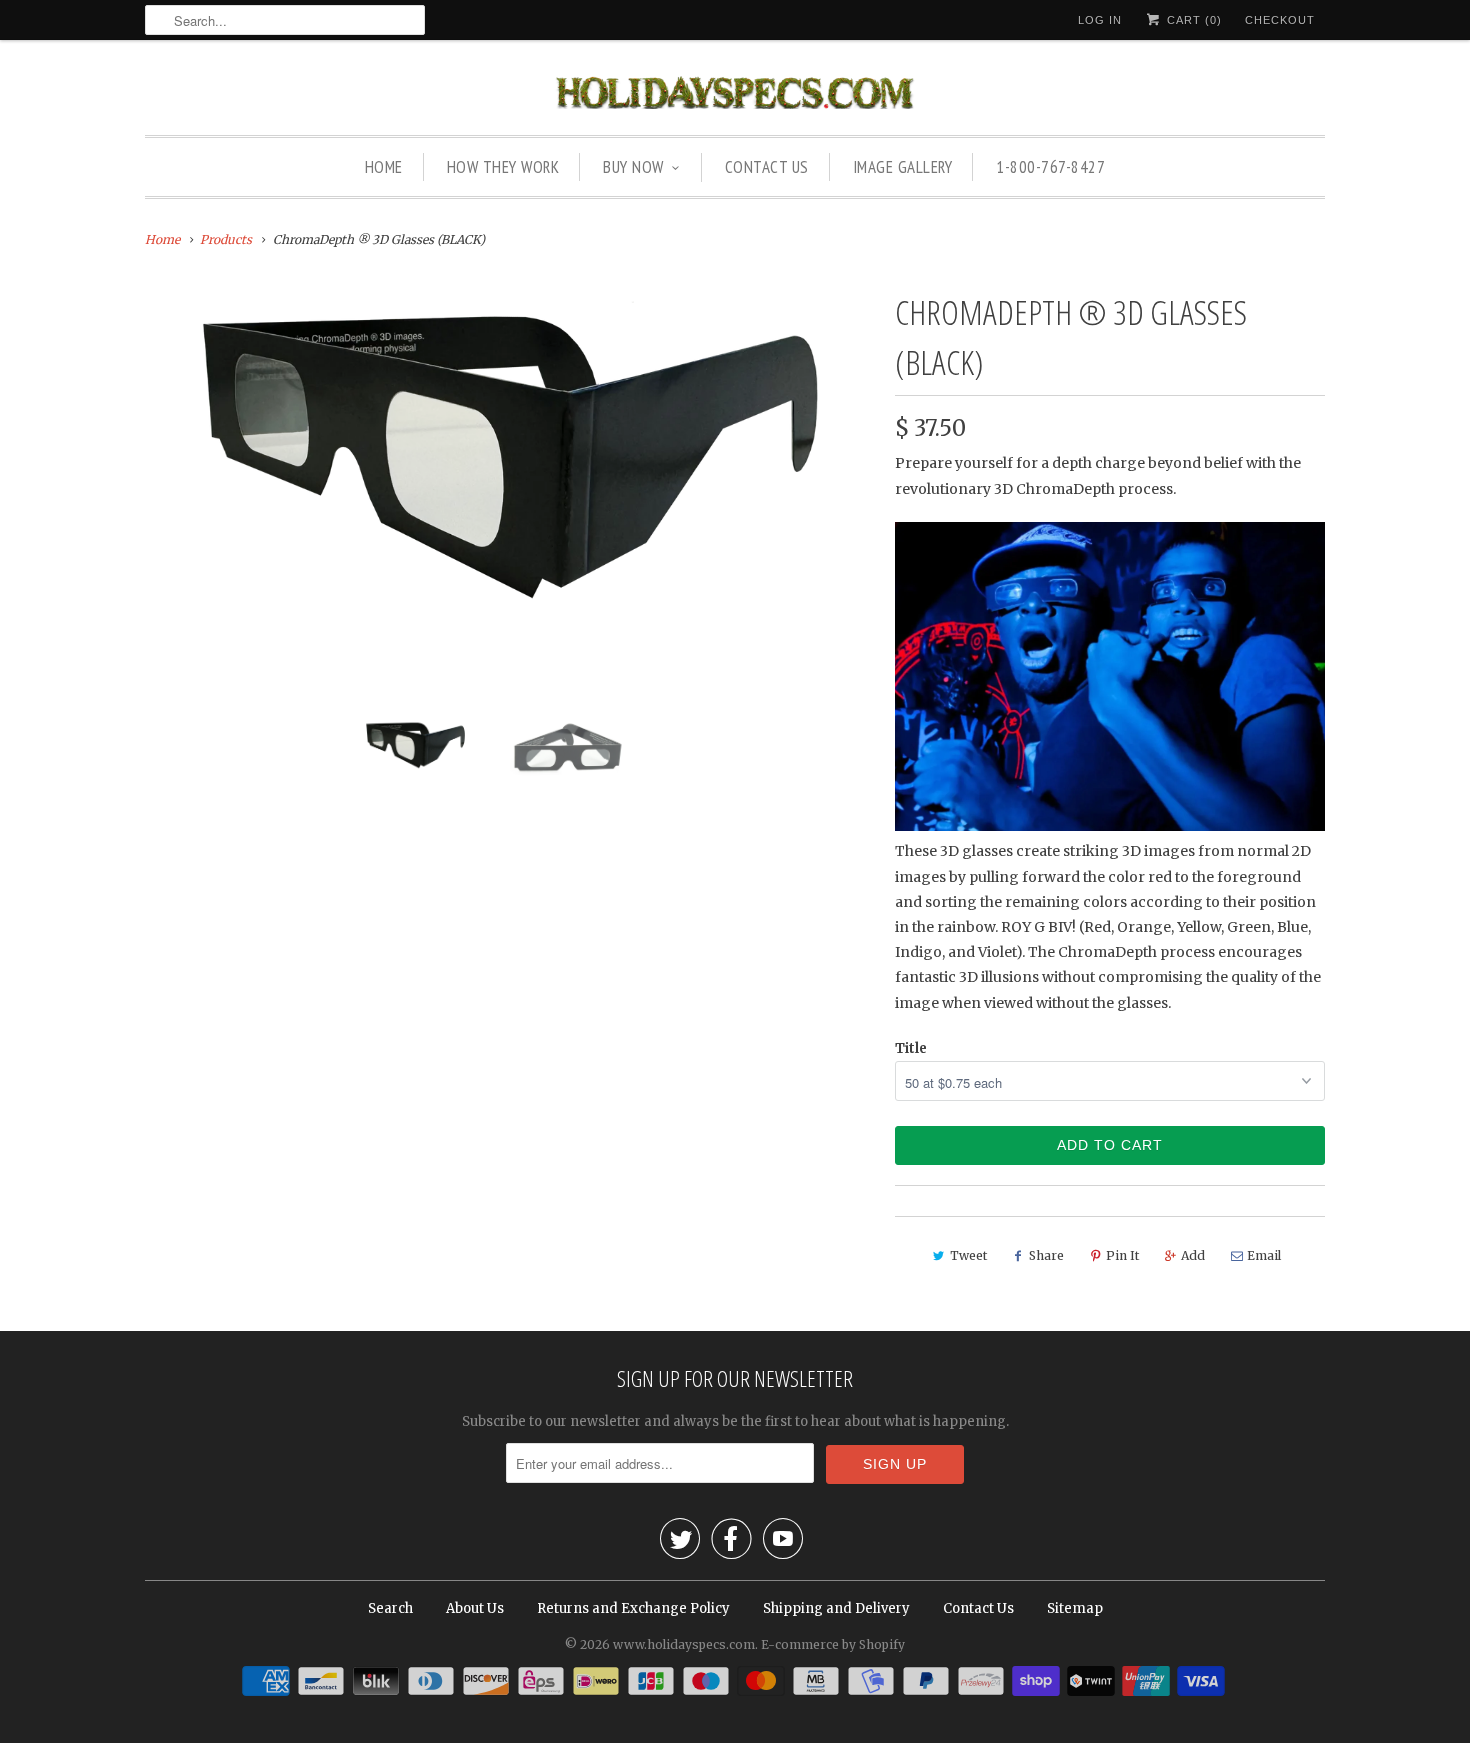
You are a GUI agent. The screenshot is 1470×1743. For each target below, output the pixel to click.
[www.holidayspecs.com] (735, 92)
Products (226, 239)
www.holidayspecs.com (684, 1644)
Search (390, 1608)
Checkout (1280, 20)
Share (1046, 1255)
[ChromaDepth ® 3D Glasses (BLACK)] (510, 451)
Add (1193, 1255)
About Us (475, 1608)
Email (1264, 1255)
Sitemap (1075, 1608)
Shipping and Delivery (836, 1608)
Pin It (1122, 1255)
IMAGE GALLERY (903, 167)
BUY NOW (633, 167)
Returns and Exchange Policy (633, 1608)
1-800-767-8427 (1050, 167)
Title (911, 1048)
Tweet (968, 1255)
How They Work (503, 167)
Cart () (1192, 20)
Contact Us (767, 167)
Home (384, 167)
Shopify (882, 1644)
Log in (1100, 20)
